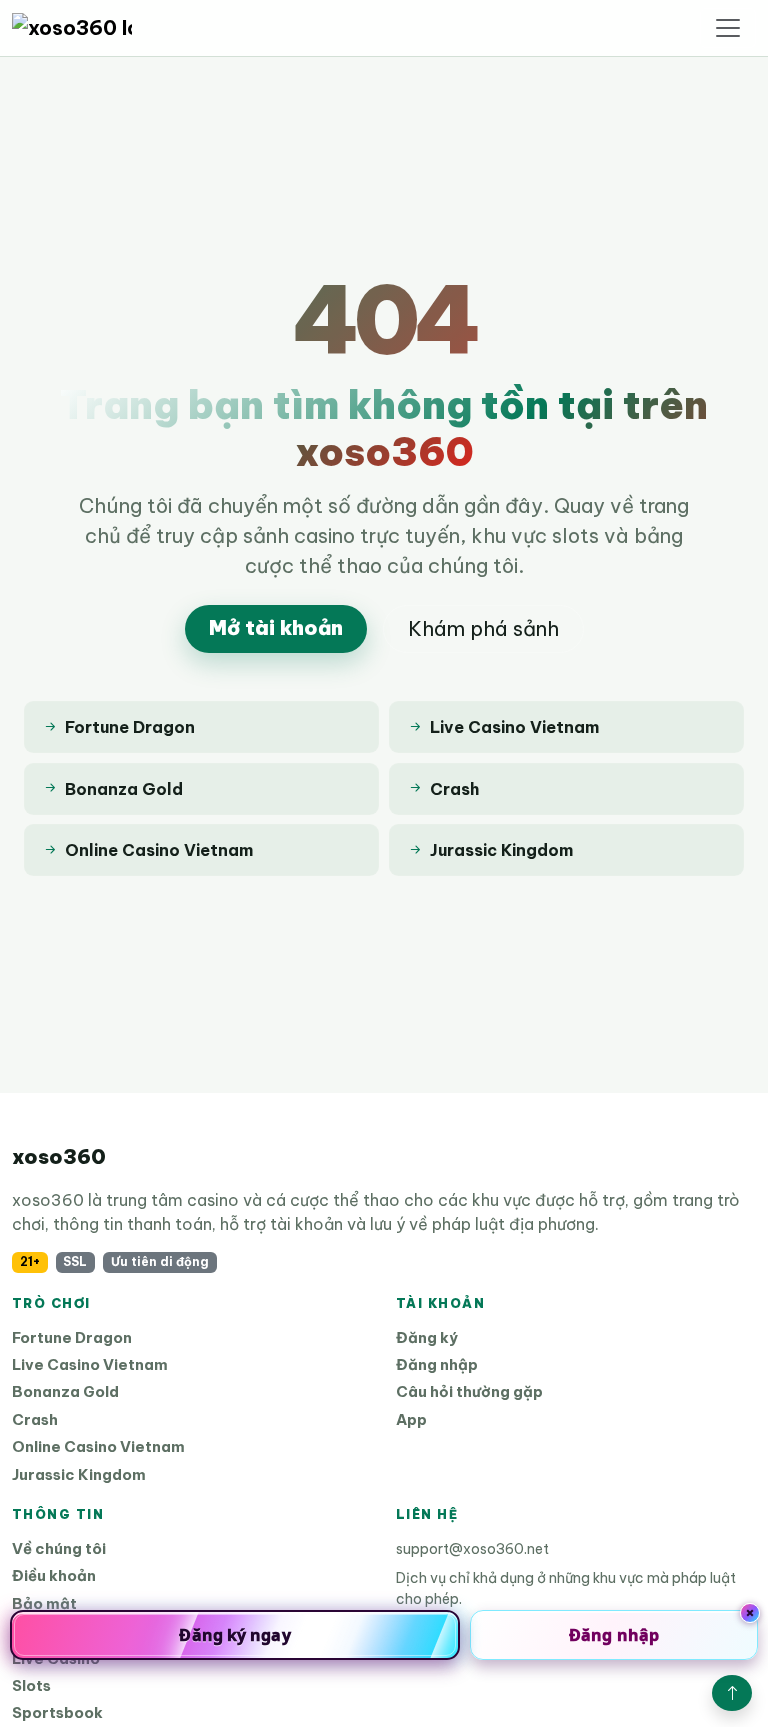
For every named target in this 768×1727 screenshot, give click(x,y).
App (411, 1419)
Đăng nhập (437, 1364)
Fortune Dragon (72, 1337)
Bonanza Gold (65, 1391)
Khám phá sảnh (483, 628)
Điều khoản (54, 1575)
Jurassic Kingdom (79, 1474)
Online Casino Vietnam (98, 1446)
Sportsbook (57, 1712)
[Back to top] (732, 1693)
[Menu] (728, 28)
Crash (35, 1419)
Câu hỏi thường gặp (469, 1391)
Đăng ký (427, 1337)
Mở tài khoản (276, 627)
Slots (31, 1685)
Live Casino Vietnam (90, 1364)
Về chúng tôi (59, 1548)
